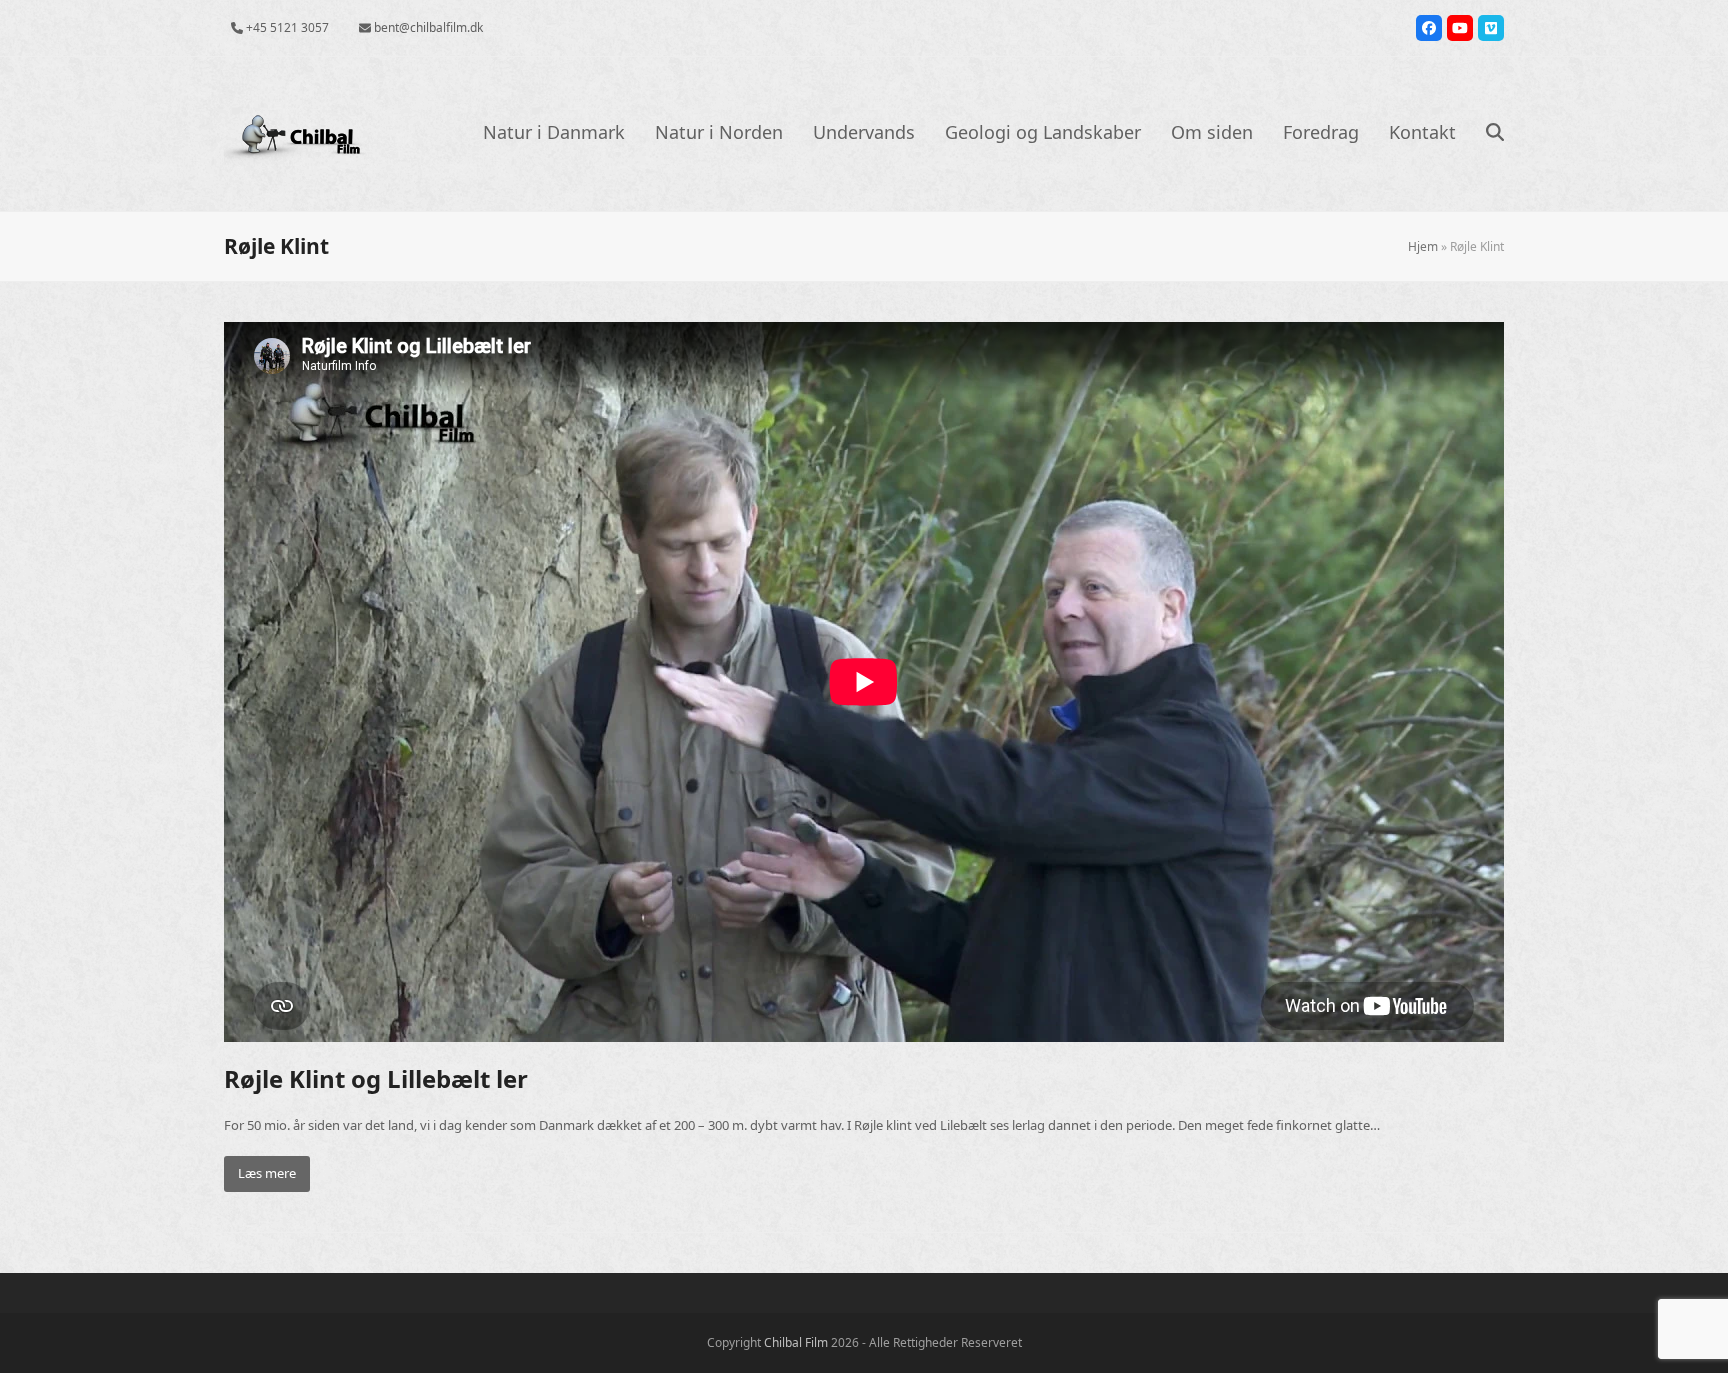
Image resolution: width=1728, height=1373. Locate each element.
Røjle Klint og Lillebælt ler (376, 1078)
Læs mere (267, 1173)
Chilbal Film (796, 1342)
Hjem (1423, 246)
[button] (1495, 134)
